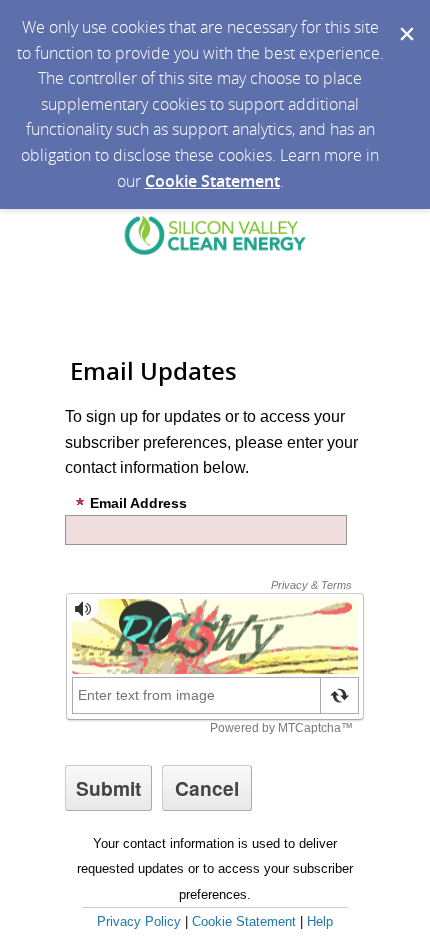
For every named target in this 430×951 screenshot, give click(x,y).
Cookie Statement (212, 181)
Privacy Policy (139, 921)
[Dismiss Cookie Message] (405, 19)
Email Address (138, 503)
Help (320, 921)
